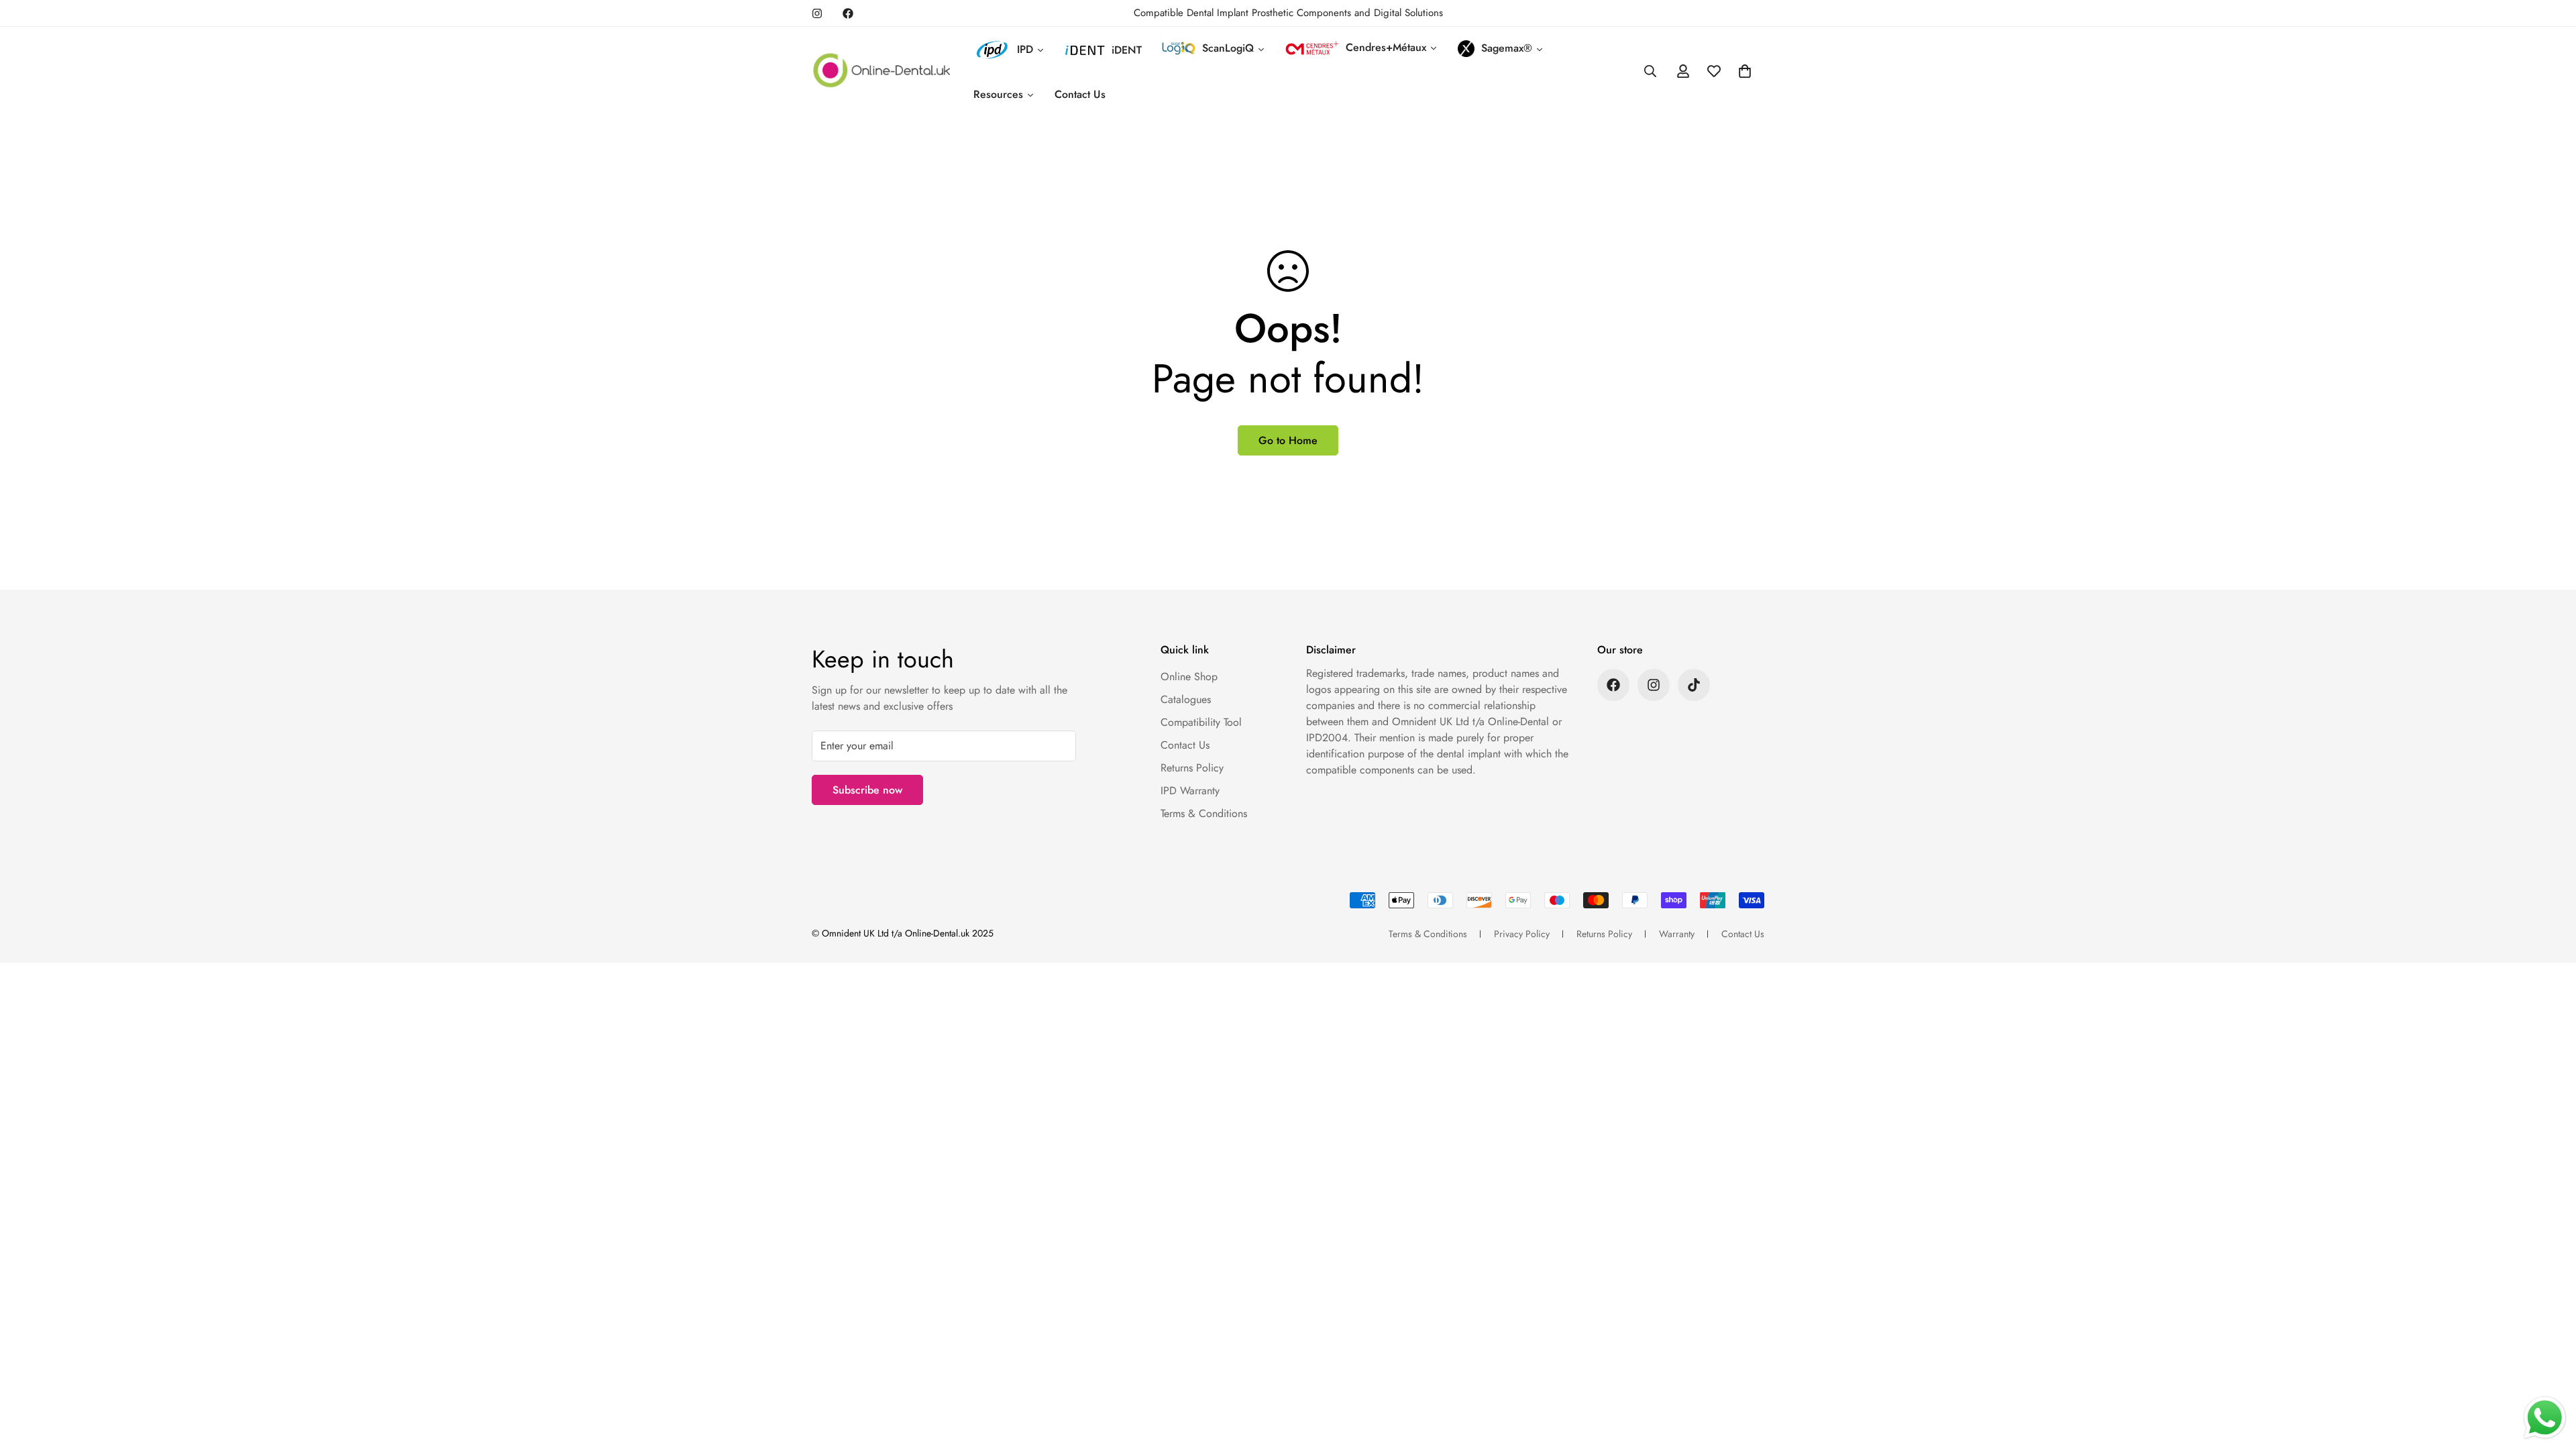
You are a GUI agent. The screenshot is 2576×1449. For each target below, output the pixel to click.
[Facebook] (848, 13)
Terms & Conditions (1204, 813)
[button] (1745, 71)
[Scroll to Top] (2550, 1376)
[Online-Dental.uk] (882, 71)
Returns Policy (1192, 768)
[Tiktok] (1694, 685)
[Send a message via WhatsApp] (2545, 1418)
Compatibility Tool (1201, 722)
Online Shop (1189, 677)
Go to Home (1288, 440)
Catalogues (1186, 699)
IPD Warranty (1190, 791)
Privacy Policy (1522, 934)
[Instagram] (817, 13)
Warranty (1677, 934)
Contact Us (1185, 745)
